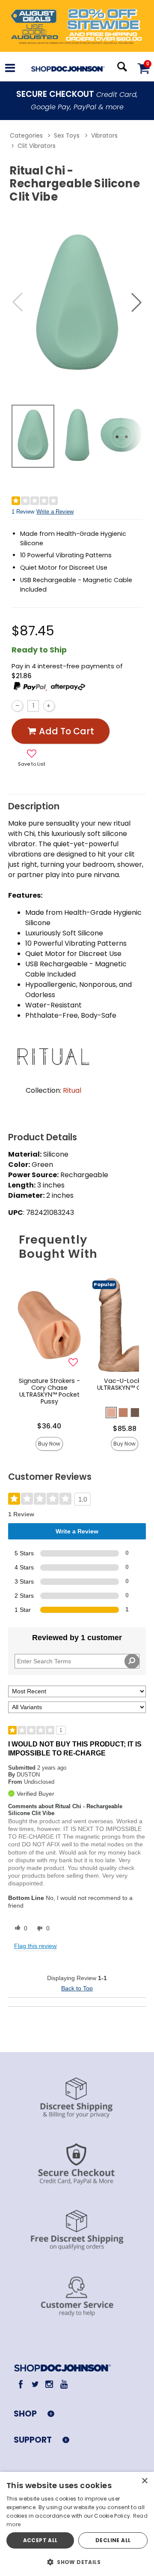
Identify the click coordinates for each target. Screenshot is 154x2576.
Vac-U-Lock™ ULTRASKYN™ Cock (125, 1384)
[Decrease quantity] (17, 706)
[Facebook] (21, 2384)
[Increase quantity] (49, 706)
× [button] (144, 2481)
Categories (26, 136)
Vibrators (104, 136)
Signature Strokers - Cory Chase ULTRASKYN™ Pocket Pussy (49, 1391)
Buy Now (49, 1444)
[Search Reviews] (132, 1661)
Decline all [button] (113, 2540)
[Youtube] (64, 2384)
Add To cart (67, 731)
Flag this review (35, 1946)
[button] (10, 69)
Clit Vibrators (37, 146)
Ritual (72, 1090)
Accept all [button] (40, 2540)
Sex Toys (67, 136)
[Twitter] (35, 2384)
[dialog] (77, 2524)
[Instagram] (49, 2384)
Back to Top (77, 1988)
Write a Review (55, 512)
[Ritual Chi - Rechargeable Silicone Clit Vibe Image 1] (77, 302)
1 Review (23, 512)
